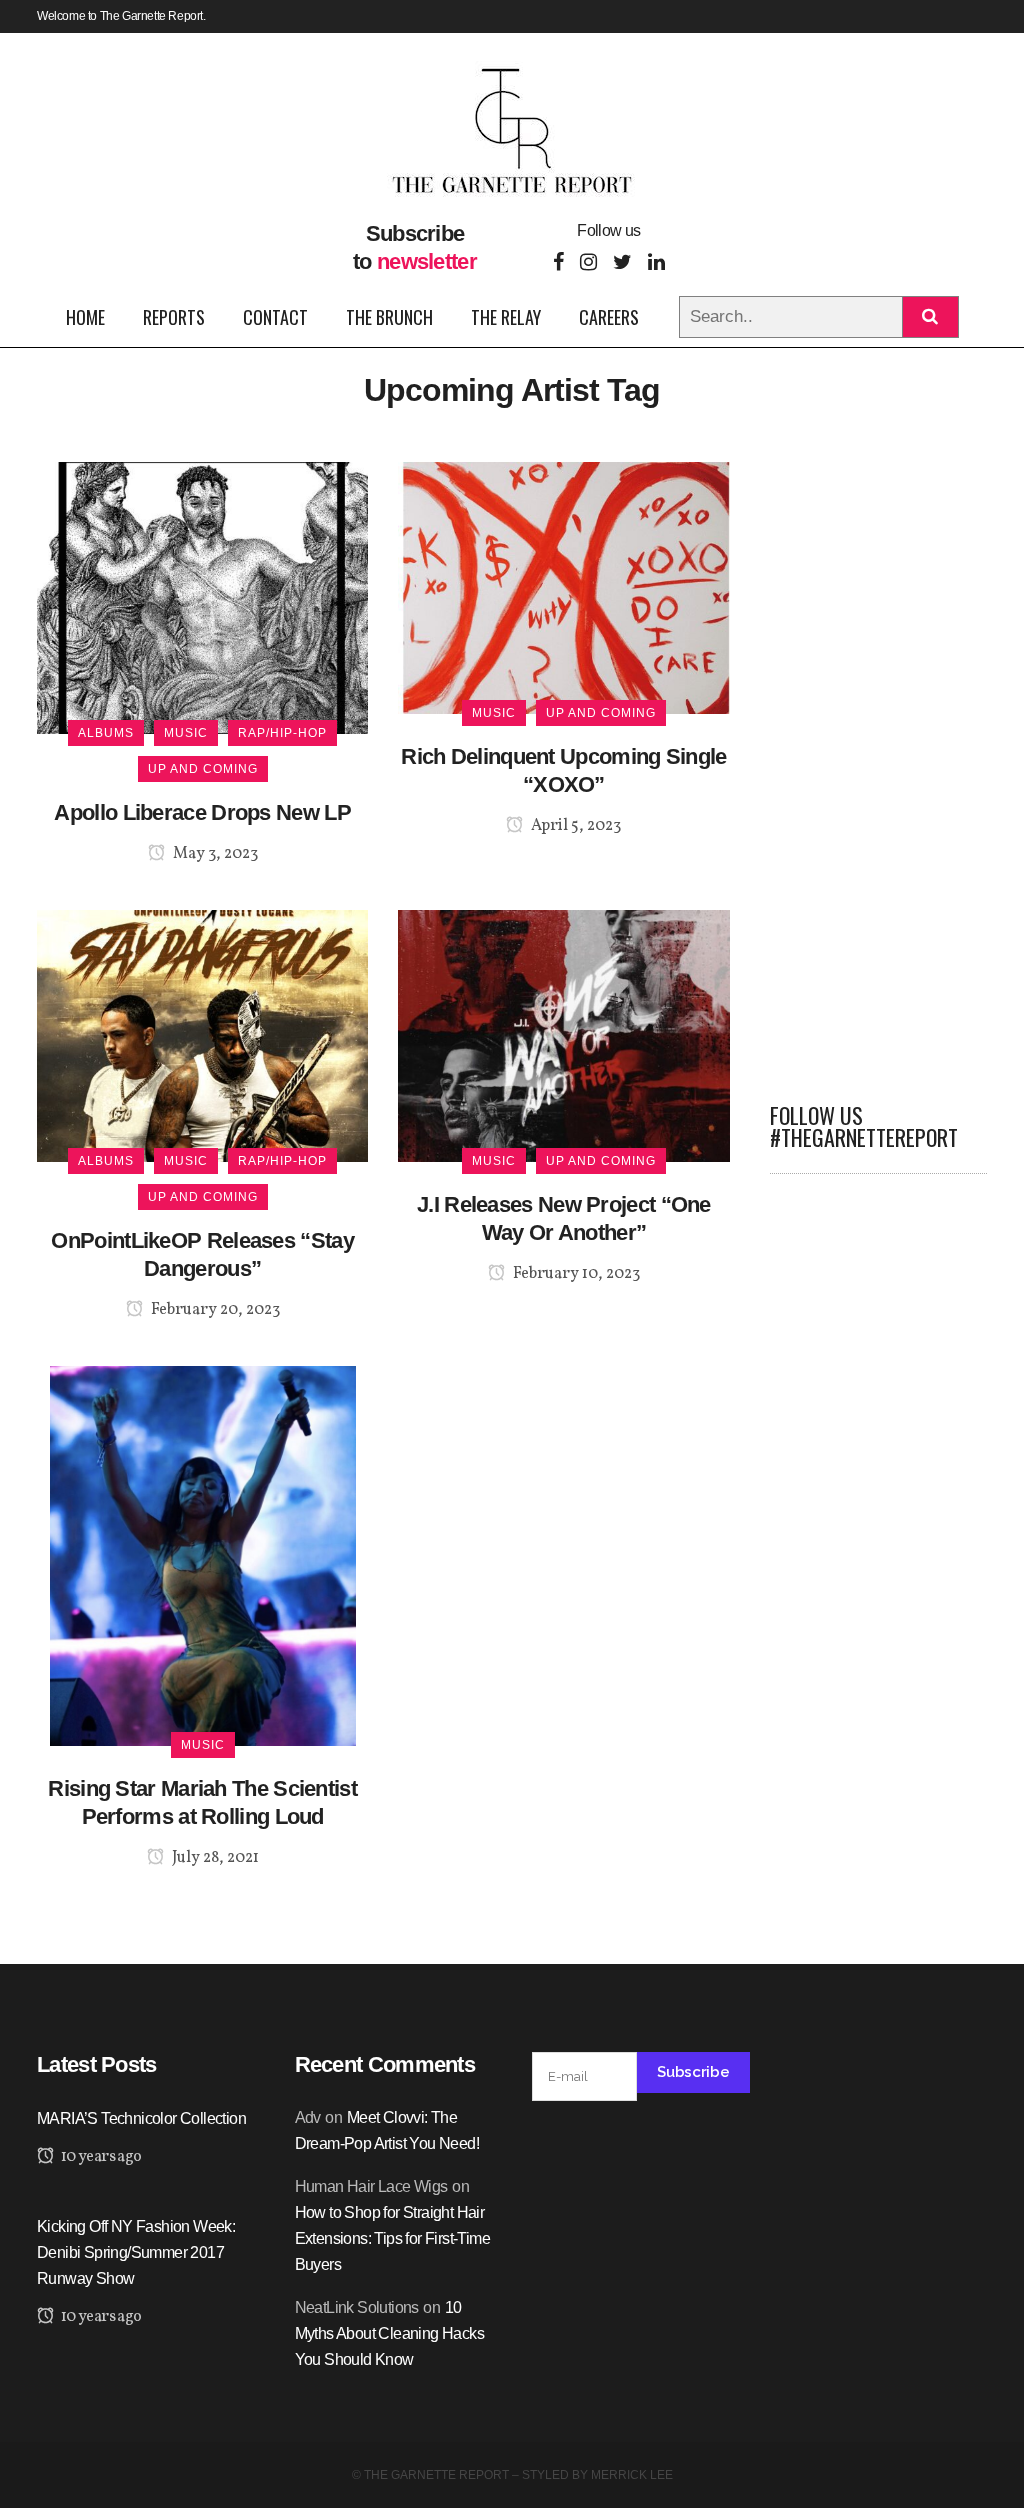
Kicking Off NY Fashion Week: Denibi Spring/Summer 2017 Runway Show (136, 2252)
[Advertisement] (879, 762)
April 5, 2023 (574, 826)
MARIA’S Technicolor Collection (141, 2118)
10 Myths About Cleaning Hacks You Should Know (389, 2333)
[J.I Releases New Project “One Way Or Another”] (563, 1035)
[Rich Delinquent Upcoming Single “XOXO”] (563, 586)
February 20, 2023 (214, 1310)
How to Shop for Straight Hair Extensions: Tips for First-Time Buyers (392, 2238)
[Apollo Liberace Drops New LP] (202, 596)
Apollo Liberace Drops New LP (202, 812)
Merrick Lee (632, 2475)
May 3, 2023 (214, 854)
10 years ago (99, 2157)
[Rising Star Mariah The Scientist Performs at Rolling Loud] (203, 1554)
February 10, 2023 (575, 1274)
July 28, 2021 (214, 1858)
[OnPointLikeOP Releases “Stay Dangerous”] (202, 1035)
